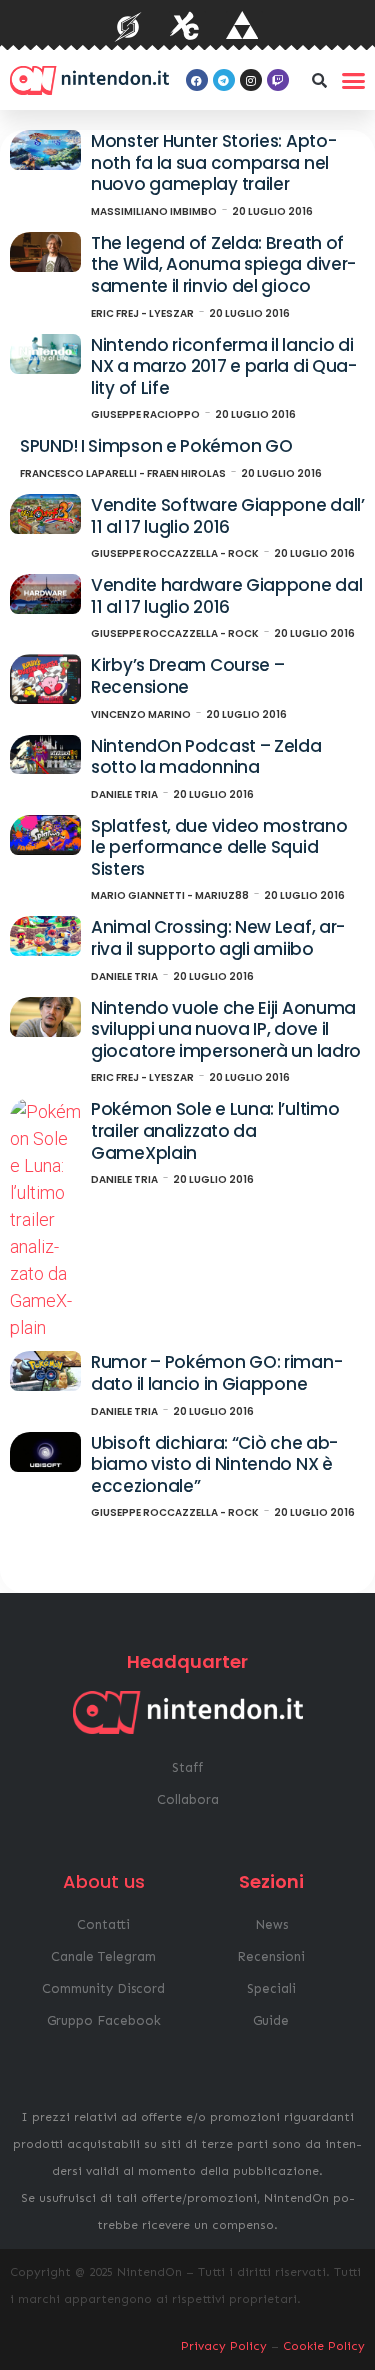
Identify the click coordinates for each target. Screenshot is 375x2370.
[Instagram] (251, 80)
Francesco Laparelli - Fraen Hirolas (123, 473)
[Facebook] (197, 80)
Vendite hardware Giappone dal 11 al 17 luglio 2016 (226, 596)
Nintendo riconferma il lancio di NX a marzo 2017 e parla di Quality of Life (224, 366)
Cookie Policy (324, 2346)
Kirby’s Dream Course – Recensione (187, 676)
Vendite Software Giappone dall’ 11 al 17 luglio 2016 (228, 516)
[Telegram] (224, 80)
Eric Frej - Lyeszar (142, 313)
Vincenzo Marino (141, 714)
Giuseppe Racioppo (145, 414)
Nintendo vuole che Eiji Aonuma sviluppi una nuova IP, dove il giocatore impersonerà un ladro (226, 1029)
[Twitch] (278, 80)
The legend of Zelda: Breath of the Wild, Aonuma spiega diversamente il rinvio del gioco (223, 264)
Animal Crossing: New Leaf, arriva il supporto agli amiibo (218, 938)
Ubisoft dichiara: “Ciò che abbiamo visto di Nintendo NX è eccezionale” (214, 1464)
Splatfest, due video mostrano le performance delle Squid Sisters (219, 847)
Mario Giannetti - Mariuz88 (170, 895)
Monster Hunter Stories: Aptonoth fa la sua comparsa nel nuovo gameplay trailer (214, 162)
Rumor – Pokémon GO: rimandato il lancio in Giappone (217, 1373)
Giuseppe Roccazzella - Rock (175, 553)
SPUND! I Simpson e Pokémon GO (156, 446)
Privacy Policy (224, 2346)
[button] (320, 80)
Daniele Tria (124, 794)
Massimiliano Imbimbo (154, 211)
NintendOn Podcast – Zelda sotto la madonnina (206, 757)
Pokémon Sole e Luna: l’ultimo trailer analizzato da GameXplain (215, 1130)
